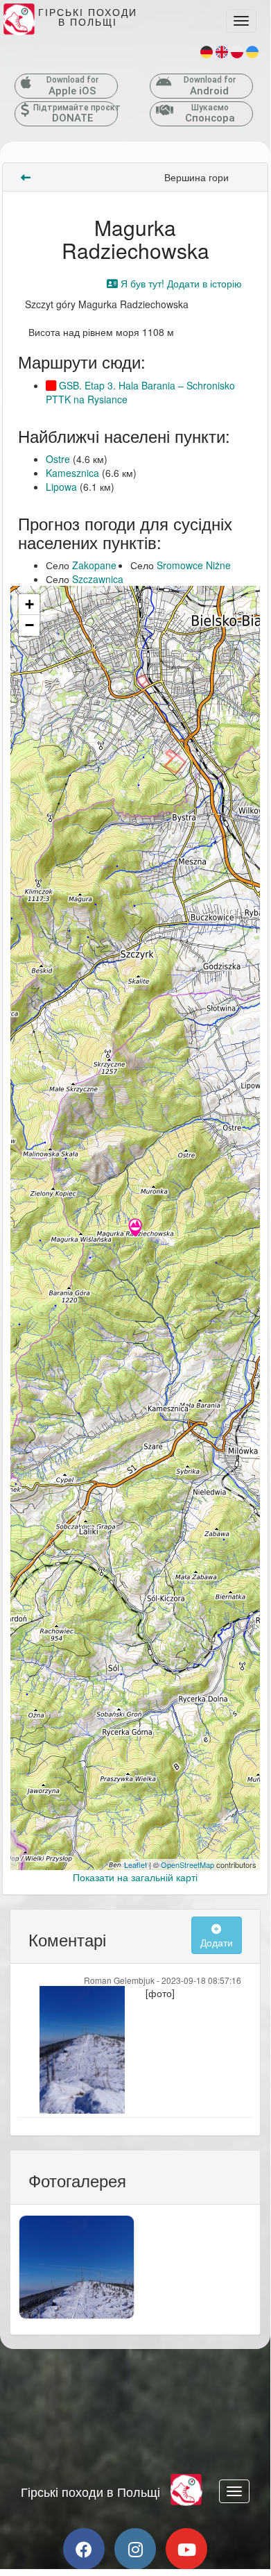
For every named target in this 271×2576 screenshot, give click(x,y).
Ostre (58, 459)
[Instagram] (135, 2549)
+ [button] (29, 604)
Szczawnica (98, 579)
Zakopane (94, 565)
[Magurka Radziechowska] (135, 1229)
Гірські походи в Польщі (90, 2491)
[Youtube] (186, 2549)
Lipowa (61, 487)
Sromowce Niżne (194, 565)
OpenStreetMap (187, 1864)
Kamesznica (72, 473)
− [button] (29, 625)
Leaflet (135, 1864)
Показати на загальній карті (135, 1877)
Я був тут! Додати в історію (180, 283)
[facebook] (84, 2549)
